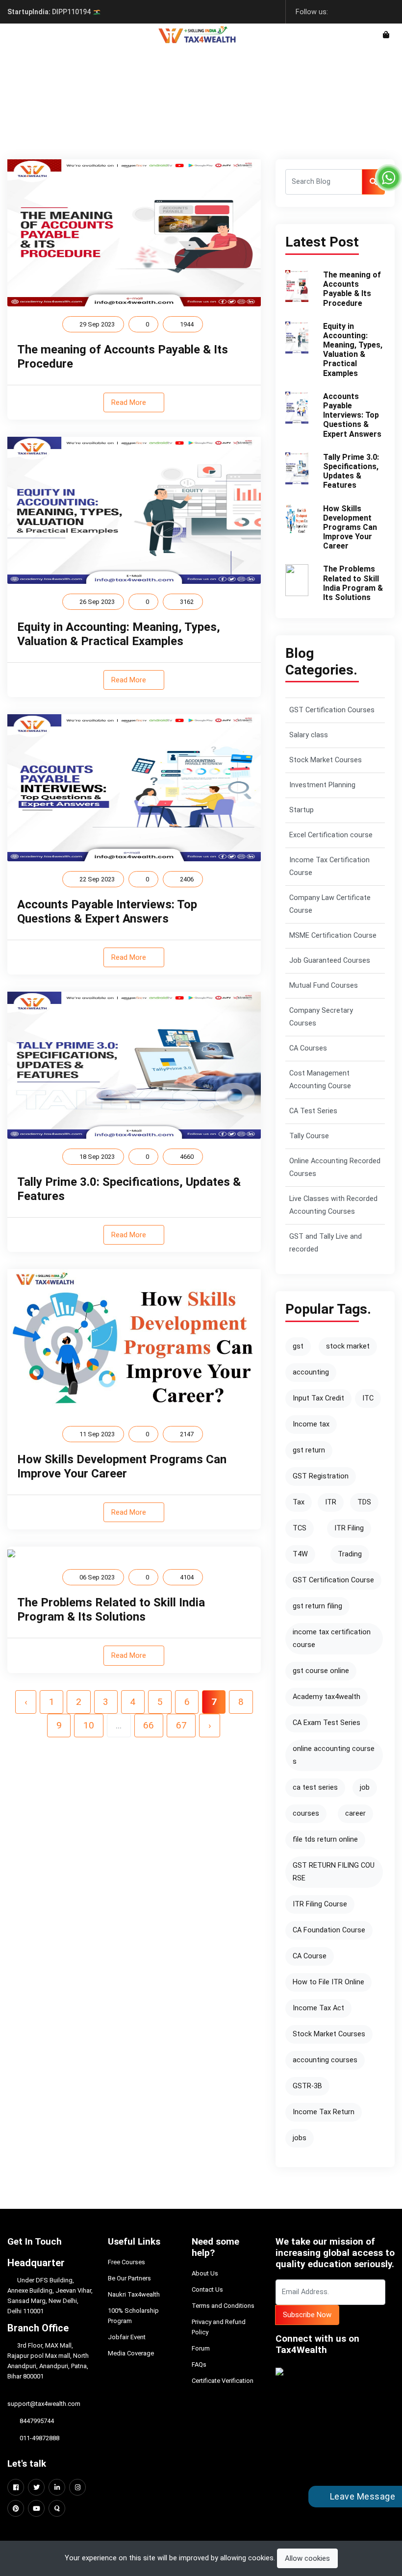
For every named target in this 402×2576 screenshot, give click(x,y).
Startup (301, 810)
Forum (201, 2348)
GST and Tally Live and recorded (326, 1243)
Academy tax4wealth (327, 1697)
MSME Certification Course (333, 936)
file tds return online (325, 1839)
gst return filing (317, 1606)
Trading (350, 1554)
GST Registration (321, 1476)
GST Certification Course (333, 1580)
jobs (300, 2138)
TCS (300, 1528)
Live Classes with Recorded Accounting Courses (333, 1205)
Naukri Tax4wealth (134, 2294)
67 (181, 1725)
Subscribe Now (307, 2315)
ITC (368, 1398)
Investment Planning (322, 785)
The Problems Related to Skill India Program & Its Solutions (111, 1610)
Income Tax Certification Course (329, 866)
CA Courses (308, 1048)
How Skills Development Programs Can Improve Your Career (122, 1466)
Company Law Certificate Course (330, 904)
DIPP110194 (50, 12)
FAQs (199, 2364)
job (365, 1788)
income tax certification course (332, 1638)
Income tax (311, 1424)
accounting (311, 1372)
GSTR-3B (307, 2086)
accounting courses (325, 2060)
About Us (205, 2273)
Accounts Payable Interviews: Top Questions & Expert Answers (107, 912)
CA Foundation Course (329, 1930)
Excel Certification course (331, 835)
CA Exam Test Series (327, 1723)
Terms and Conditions (223, 2306)
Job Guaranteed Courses (330, 961)
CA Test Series (313, 1111)
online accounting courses (334, 1755)
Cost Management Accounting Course (320, 1080)
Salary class (309, 735)
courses (306, 1813)
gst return (309, 1450)
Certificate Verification (223, 2381)
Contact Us (207, 2289)
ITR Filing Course (320, 1904)
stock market (348, 1346)
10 (89, 1725)
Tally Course (309, 1136)
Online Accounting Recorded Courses (335, 1167)
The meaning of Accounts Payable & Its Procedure (352, 289)
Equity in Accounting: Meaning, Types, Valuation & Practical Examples (119, 634)
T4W (300, 1554)
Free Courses (126, 2262)
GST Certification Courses (332, 710)
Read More (130, 402)
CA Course (310, 1956)
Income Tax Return (324, 2112)
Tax (299, 1502)
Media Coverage (131, 2353)
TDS (364, 1502)
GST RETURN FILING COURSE (334, 1872)
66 (149, 1725)
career (355, 1813)
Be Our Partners (129, 2278)
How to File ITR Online (328, 1982)
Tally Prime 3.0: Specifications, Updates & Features (351, 471)
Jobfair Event (127, 2337)
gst (298, 1346)
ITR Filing (349, 1528)
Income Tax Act (318, 2008)
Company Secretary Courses (321, 1017)
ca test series (315, 1788)
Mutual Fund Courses (324, 986)
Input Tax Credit (318, 1398)
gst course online (321, 1671)
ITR (331, 1502)
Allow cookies (307, 2558)
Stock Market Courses (326, 760)
